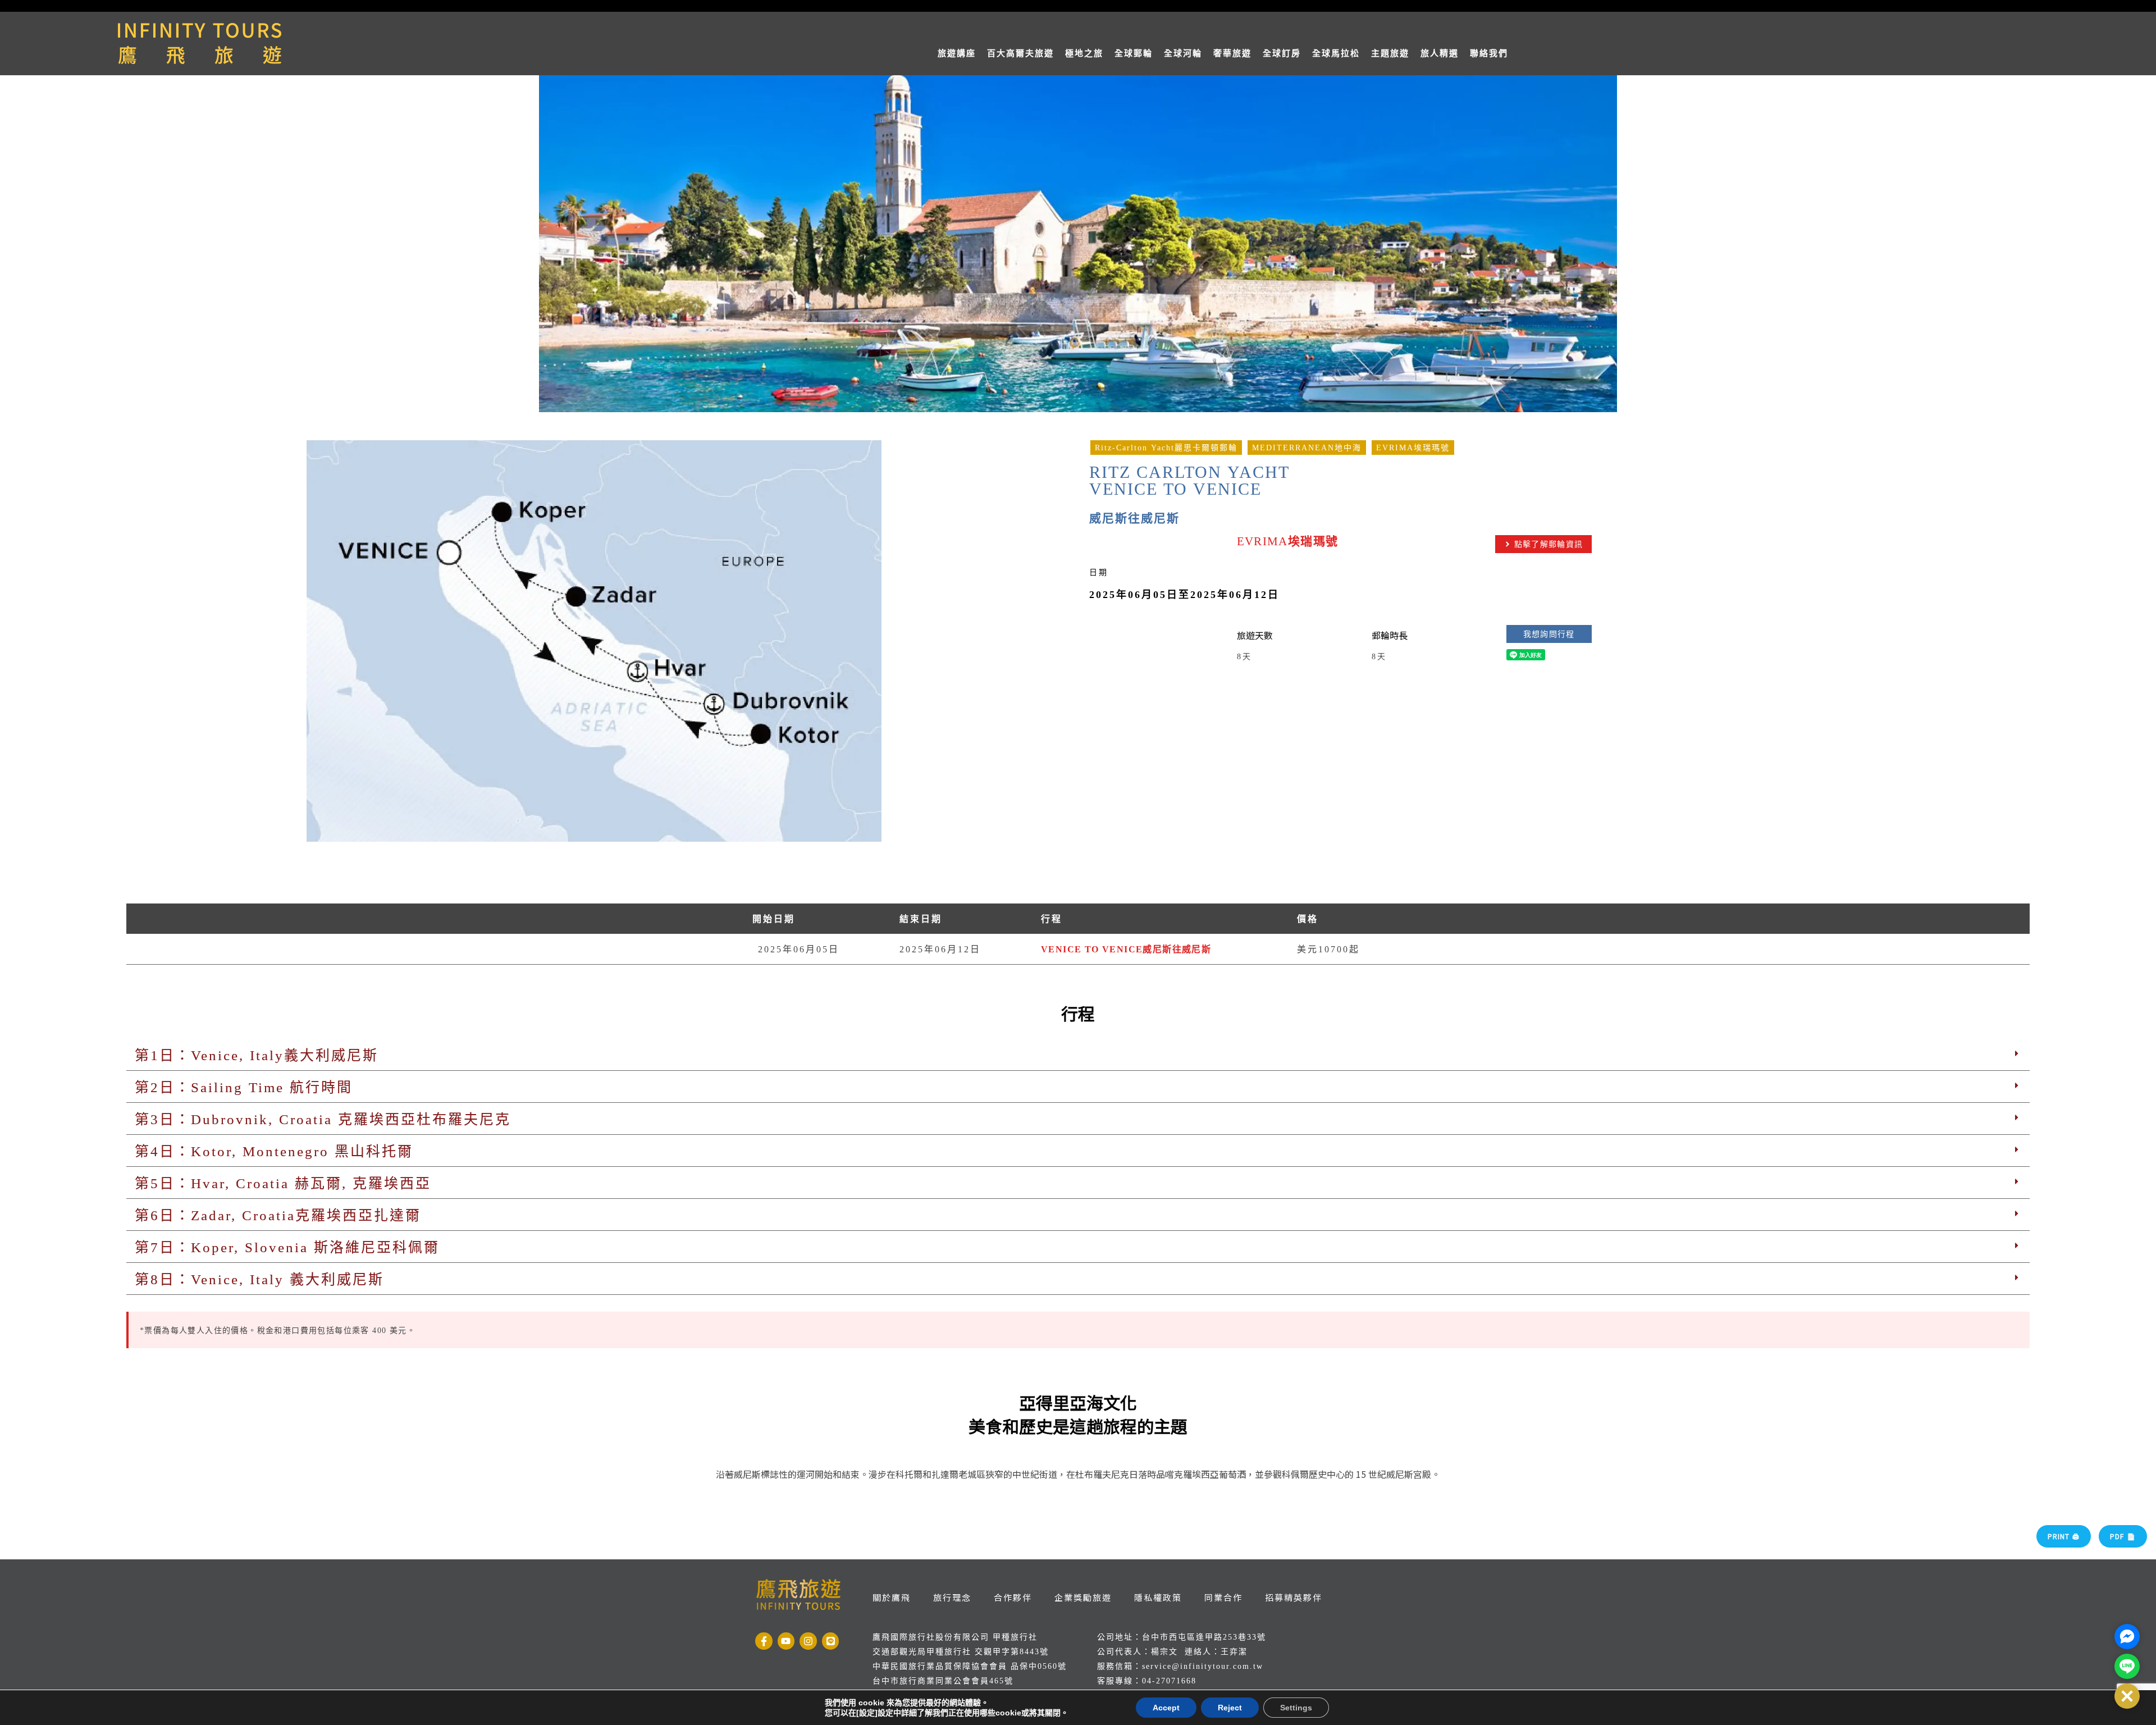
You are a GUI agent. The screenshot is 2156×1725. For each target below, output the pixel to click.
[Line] (831, 1641)
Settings (1296, 1708)
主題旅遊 (1390, 53)
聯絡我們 (1489, 53)
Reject (1230, 1708)
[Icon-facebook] (764, 1641)
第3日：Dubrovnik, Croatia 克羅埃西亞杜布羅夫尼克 (323, 1119)
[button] (1078, 1055)
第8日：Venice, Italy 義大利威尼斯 (259, 1279)
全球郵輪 (1134, 53)
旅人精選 (1440, 53)
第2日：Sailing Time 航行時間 (244, 1087)
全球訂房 (1282, 53)
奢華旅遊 (1232, 53)
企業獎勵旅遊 (1083, 1597)
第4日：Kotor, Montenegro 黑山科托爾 (274, 1151)
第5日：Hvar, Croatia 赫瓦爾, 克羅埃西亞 (283, 1183)
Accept (1166, 1708)
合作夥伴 (1013, 1597)
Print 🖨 (2064, 1536)
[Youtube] (786, 1641)
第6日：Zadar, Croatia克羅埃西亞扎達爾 (278, 1215)
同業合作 (1223, 1597)
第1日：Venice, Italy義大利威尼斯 (257, 1055)
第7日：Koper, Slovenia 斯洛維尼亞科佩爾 (287, 1247)
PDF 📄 (2123, 1536)
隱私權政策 (1158, 1597)
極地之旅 (1084, 53)
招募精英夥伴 (1294, 1597)
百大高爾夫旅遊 (1020, 53)
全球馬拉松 (1336, 53)
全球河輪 (1183, 53)
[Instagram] (808, 1641)
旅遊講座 (957, 53)
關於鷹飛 (892, 1597)
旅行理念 (952, 1597)
